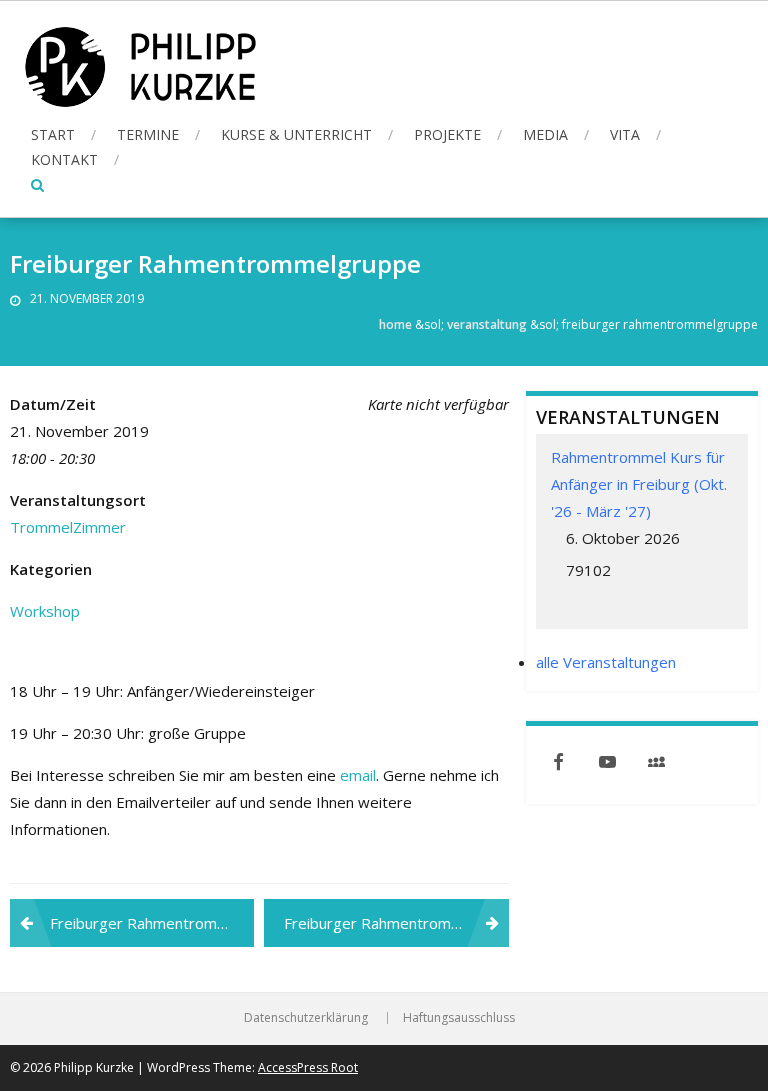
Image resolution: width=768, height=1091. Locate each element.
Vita (625, 134)
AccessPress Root (308, 1067)
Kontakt (64, 159)
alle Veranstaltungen (606, 662)
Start (53, 134)
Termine (148, 134)
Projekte (447, 134)
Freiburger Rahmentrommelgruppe (152, 923)
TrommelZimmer (68, 527)
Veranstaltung (487, 324)
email (358, 775)
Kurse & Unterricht (296, 134)
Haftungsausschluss (459, 1018)
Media (545, 134)
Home (395, 324)
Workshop (45, 611)
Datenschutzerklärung (306, 1018)
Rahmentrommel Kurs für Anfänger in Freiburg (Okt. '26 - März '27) (639, 484)
